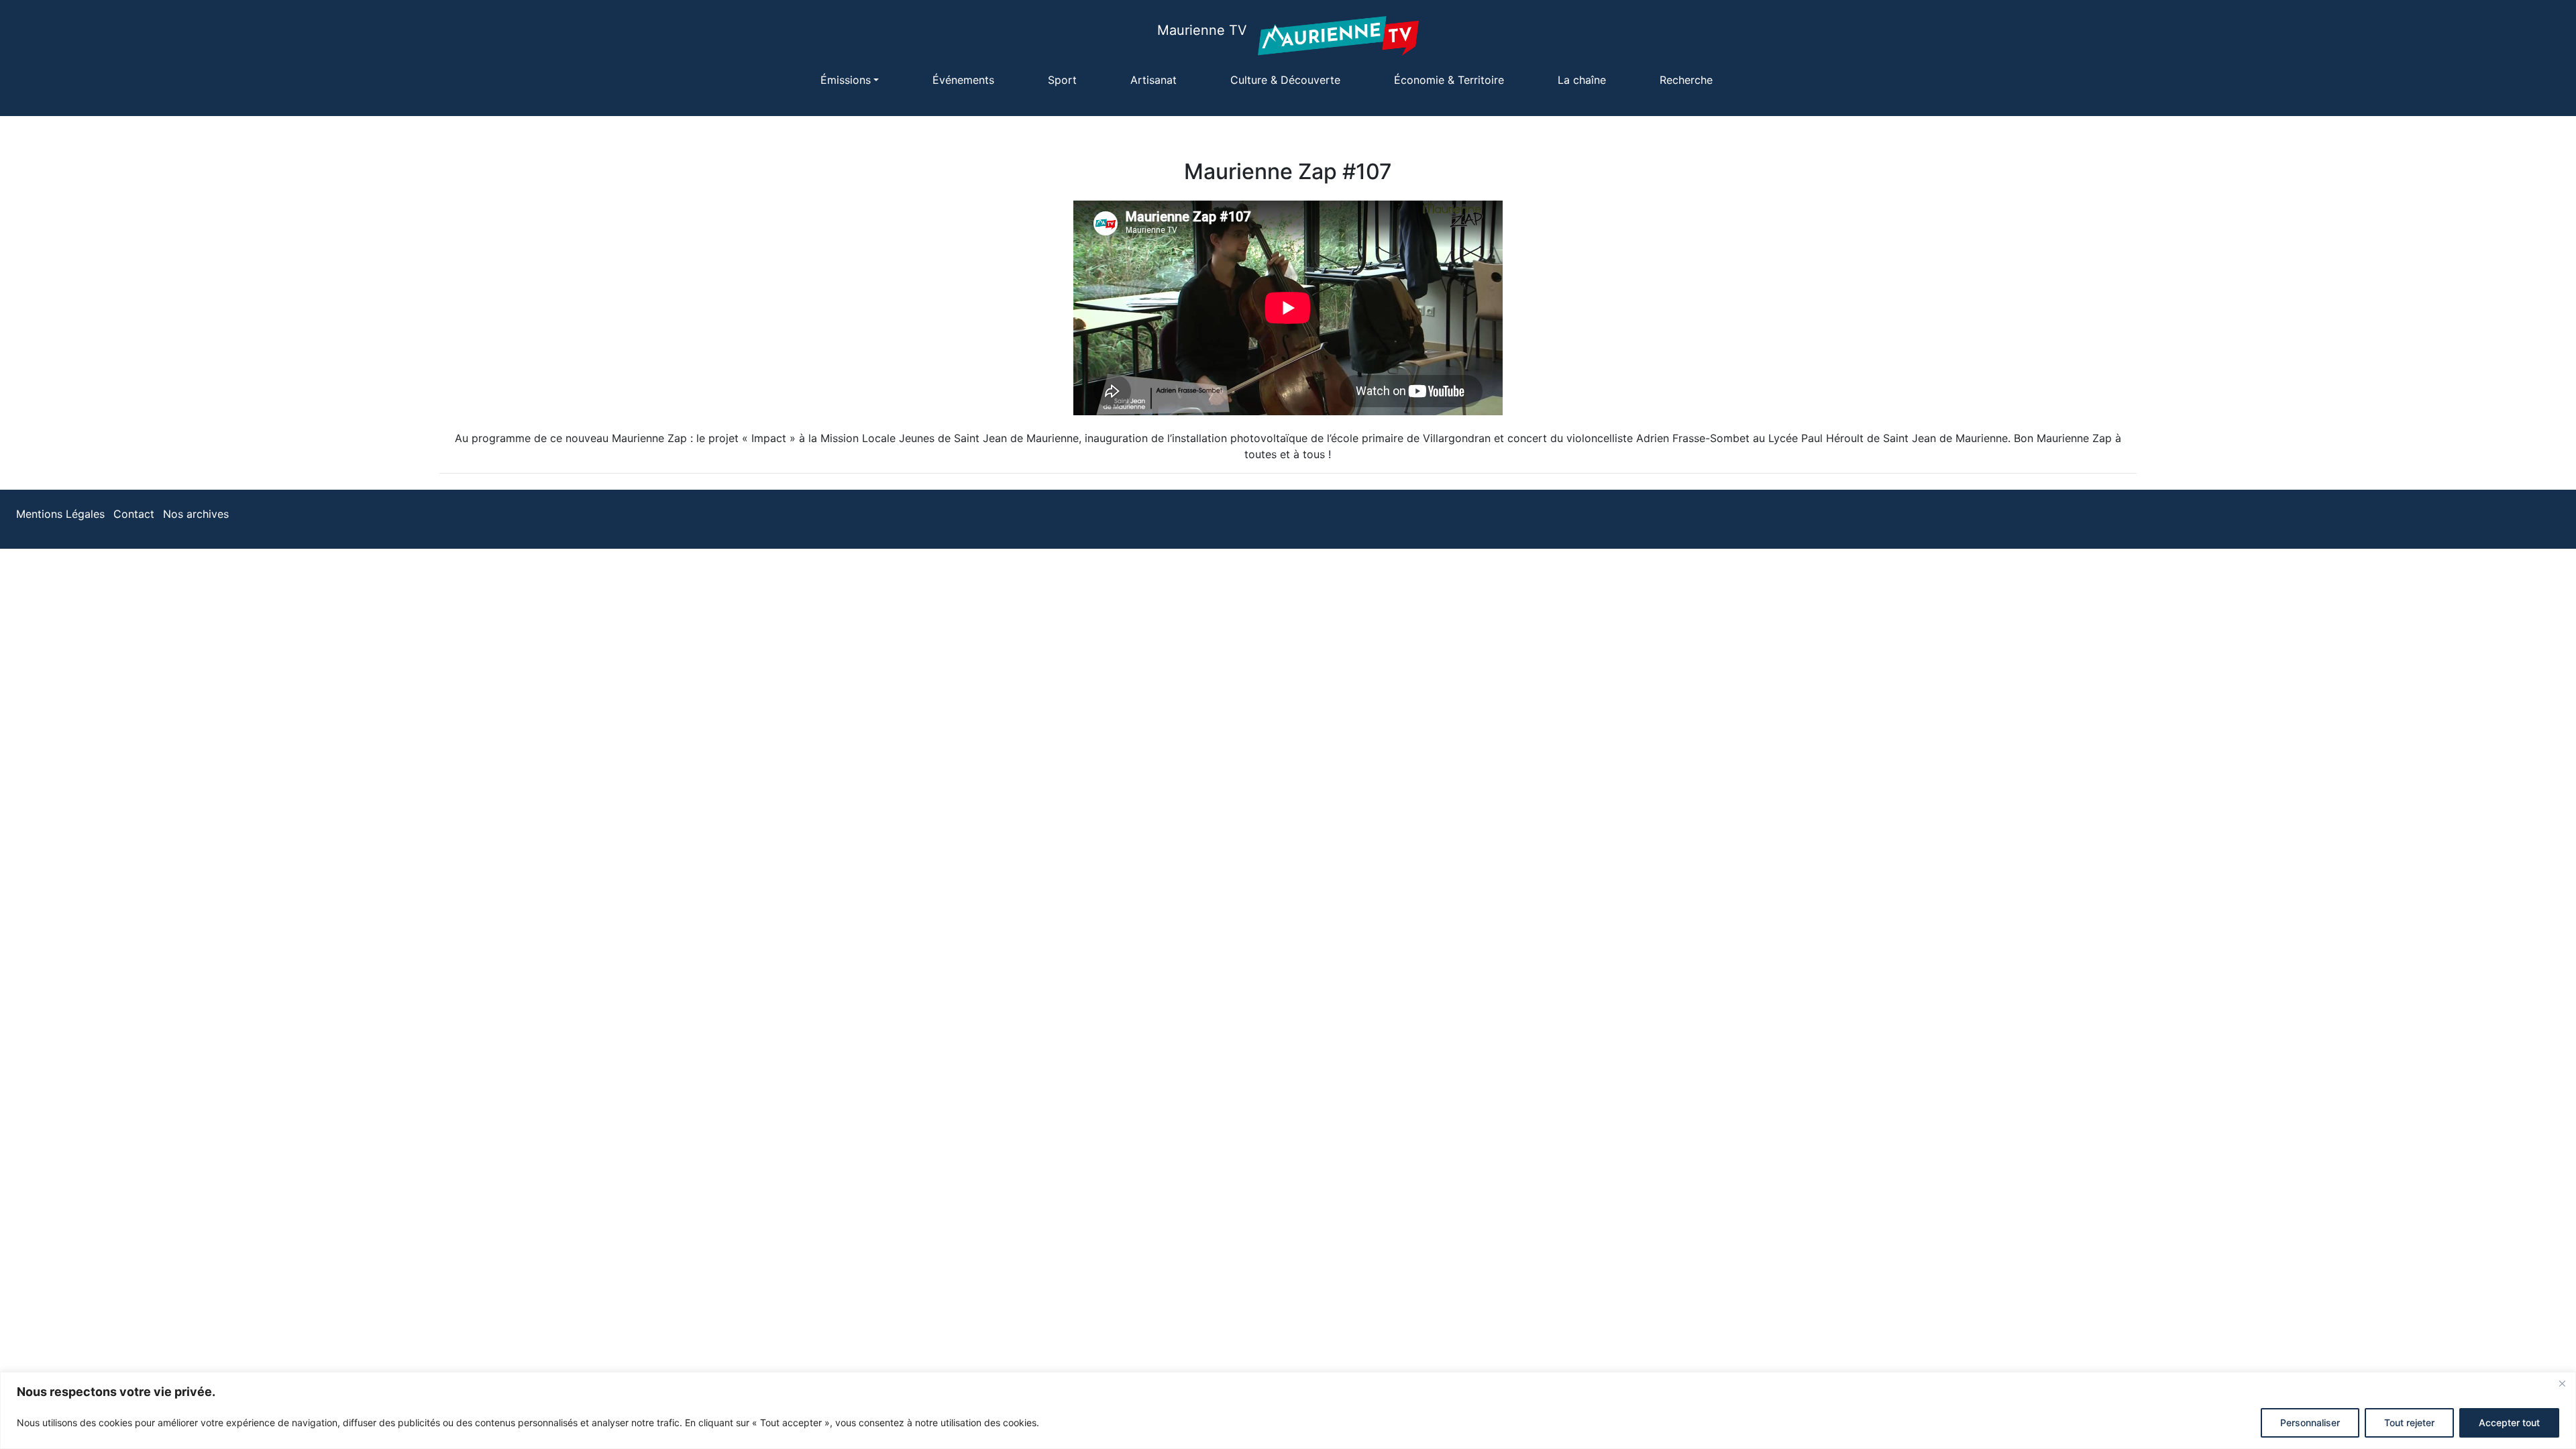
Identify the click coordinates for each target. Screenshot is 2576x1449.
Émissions (846, 80)
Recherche (1686, 80)
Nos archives (196, 514)
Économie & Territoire (1449, 80)
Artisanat (1153, 80)
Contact (134, 514)
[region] (1288, 1410)
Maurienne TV (1202, 30)
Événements (963, 80)
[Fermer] (2562, 1383)
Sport (1062, 80)
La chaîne (1582, 80)
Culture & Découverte (1285, 80)
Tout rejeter (2409, 1423)
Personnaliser (2310, 1423)
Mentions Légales (60, 514)
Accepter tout (2509, 1423)
